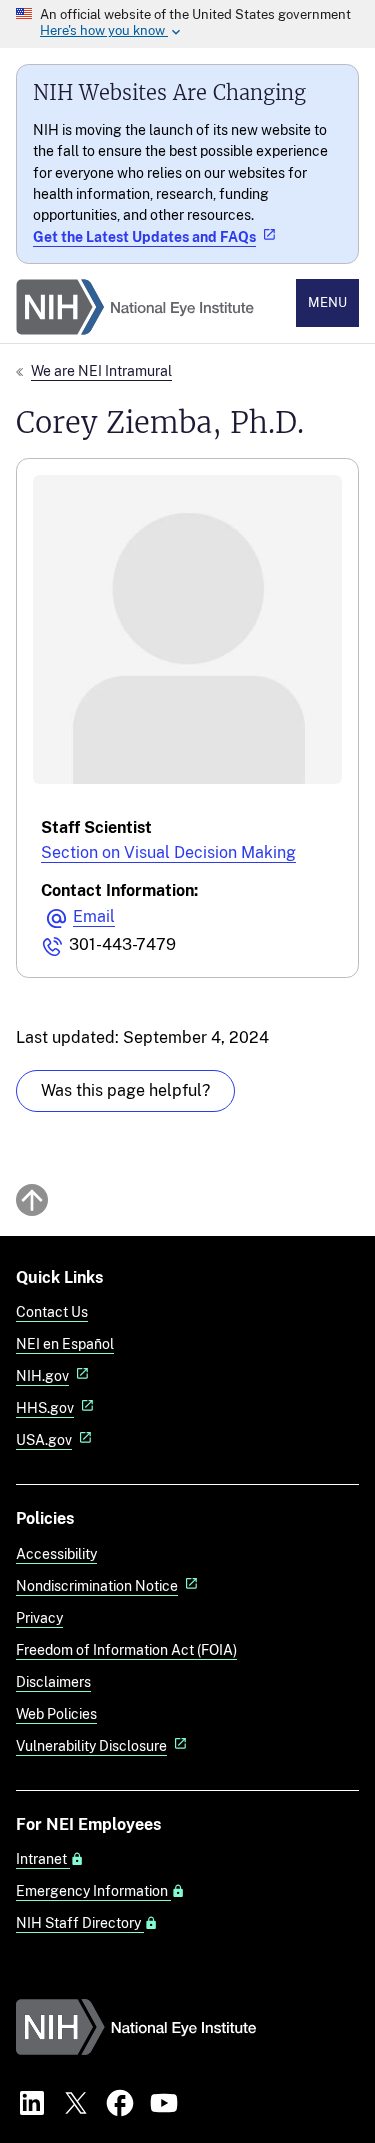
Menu (327, 302)
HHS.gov (45, 1407)
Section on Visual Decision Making (168, 852)
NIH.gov (42, 1375)
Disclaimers (53, 1681)
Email (94, 916)
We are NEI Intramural (101, 370)
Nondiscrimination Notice (97, 1585)
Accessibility (56, 1553)
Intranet (43, 1859)
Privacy (39, 1617)
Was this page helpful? (125, 1090)
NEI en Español (65, 1343)
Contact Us (52, 1311)
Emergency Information (93, 1891)
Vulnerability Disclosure (91, 1745)
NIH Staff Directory (80, 1923)
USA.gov (44, 1439)
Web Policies (56, 1713)
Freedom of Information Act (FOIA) (126, 1649)
